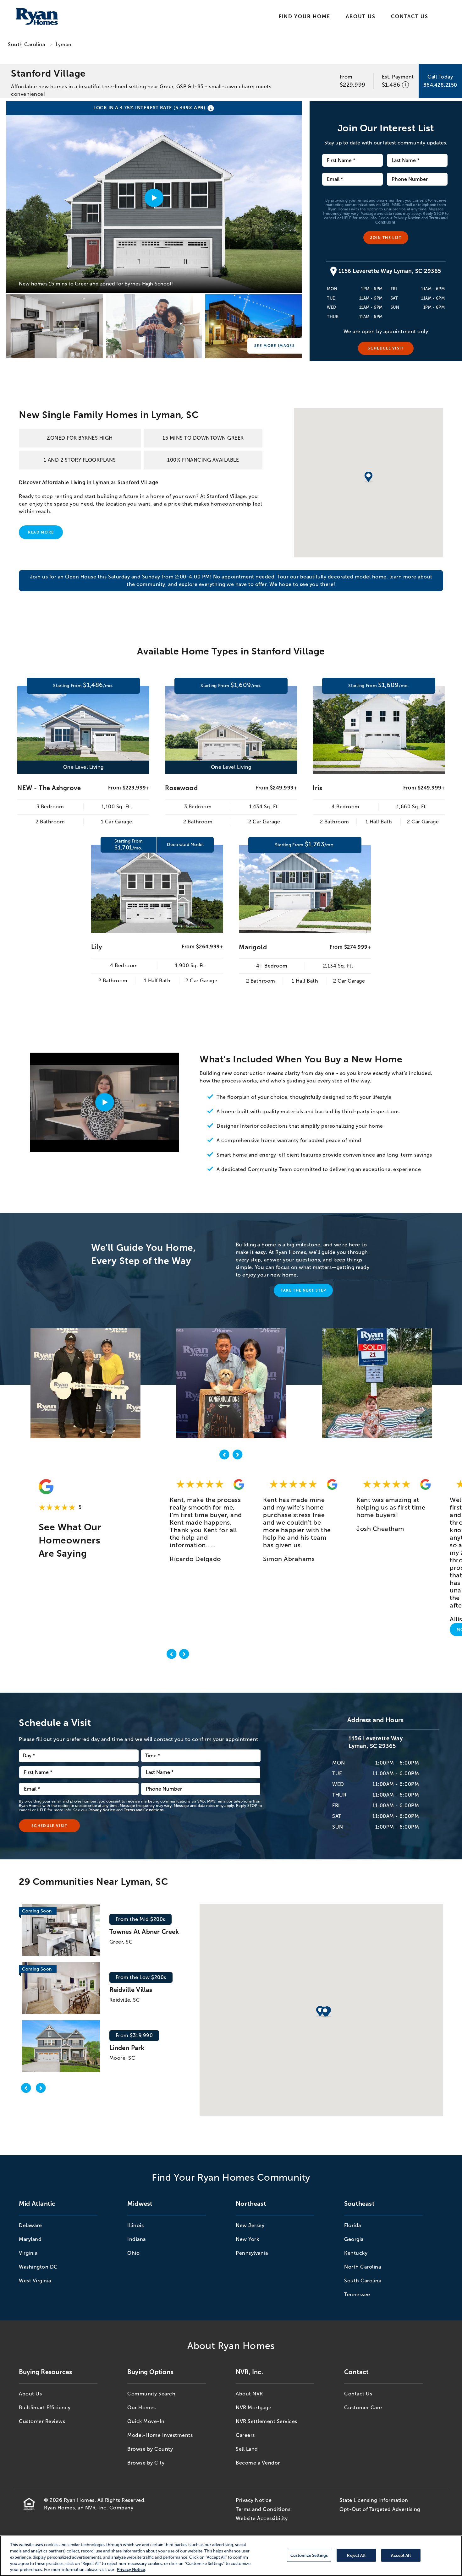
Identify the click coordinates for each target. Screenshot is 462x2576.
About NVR (249, 2394)
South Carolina (26, 44)
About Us (360, 16)
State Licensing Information (374, 2500)
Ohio (133, 2253)
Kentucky (356, 2253)
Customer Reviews (42, 2421)
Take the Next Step (303, 1290)
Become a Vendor (258, 2463)
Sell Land (247, 2449)
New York (247, 2239)
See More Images (275, 346)
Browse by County (150, 2449)
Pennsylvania (252, 2253)
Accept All (401, 2555)
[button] (320, 2012)
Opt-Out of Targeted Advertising (380, 2509)
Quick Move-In (146, 2421)
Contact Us (410, 16)
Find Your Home (305, 16)
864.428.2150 (440, 85)
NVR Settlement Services (267, 2421)
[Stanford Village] (55, 326)
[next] (238, 1456)
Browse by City (146, 2463)
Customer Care (363, 2408)
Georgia (354, 2239)
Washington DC (38, 2267)
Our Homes (142, 2408)
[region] (231, 2556)
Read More (41, 532)
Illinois (135, 2225)
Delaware (30, 2225)
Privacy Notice (407, 218)
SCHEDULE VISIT (386, 348)
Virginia (28, 2253)
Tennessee (357, 2294)
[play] (105, 1102)
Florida (353, 2225)
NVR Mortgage (253, 2408)
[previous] (224, 1456)
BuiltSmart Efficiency (45, 2408)
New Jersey (250, 2225)
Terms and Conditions (144, 1810)
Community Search (151, 2394)
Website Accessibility (262, 2518)
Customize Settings (309, 2555)
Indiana (137, 2239)
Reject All (356, 2555)
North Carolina (363, 2267)
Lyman (64, 44)
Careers (245, 2435)
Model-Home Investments (160, 2435)
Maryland (30, 2239)
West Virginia (35, 2281)
